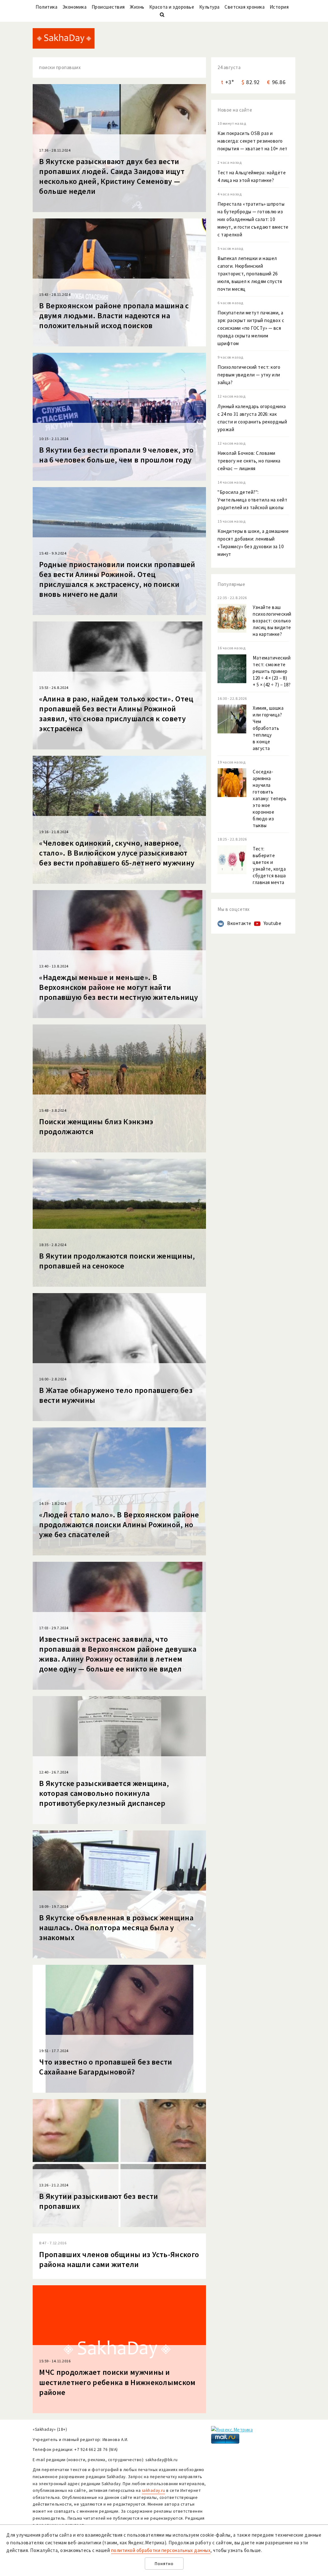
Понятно (164, 2564)
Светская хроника (245, 7)
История (279, 7)
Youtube (273, 923)
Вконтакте (239, 923)
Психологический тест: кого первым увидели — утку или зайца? (249, 375)
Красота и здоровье (172, 7)
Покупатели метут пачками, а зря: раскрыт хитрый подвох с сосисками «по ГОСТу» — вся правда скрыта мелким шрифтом (251, 328)
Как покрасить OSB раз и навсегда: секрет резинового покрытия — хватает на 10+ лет (253, 141)
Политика (46, 7)
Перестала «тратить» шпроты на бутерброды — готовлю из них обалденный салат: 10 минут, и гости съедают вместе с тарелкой (253, 219)
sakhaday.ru (154, 2490)
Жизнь (137, 7)
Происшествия (108, 7)
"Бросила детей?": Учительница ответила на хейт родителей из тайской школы (252, 500)
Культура (209, 7)
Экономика (75, 7)
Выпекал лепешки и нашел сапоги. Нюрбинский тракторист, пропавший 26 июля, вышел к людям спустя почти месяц (250, 274)
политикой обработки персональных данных (161, 2550)
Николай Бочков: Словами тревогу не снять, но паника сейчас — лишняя (249, 461)
